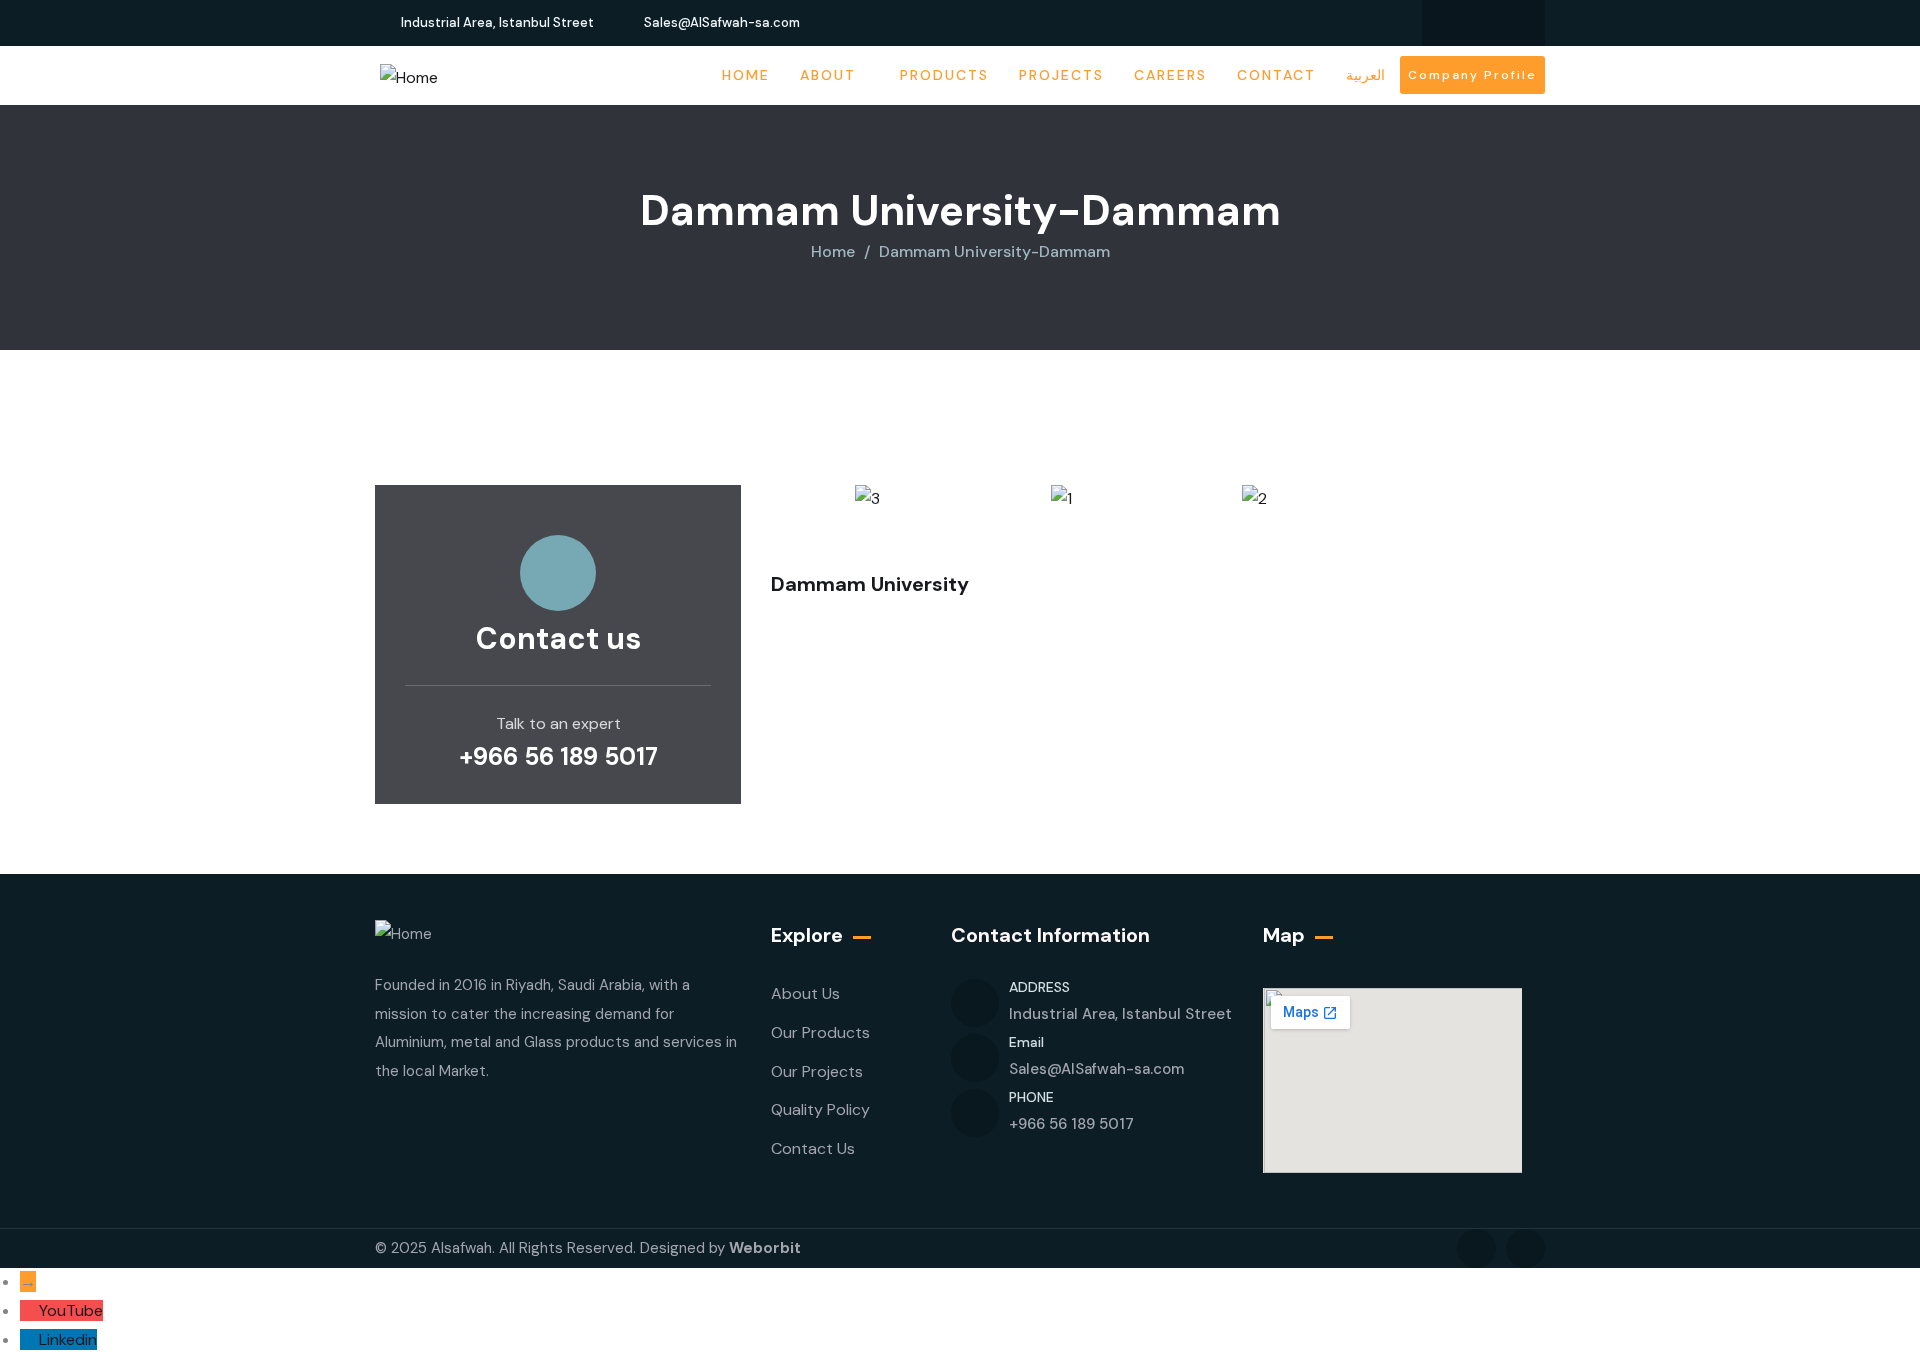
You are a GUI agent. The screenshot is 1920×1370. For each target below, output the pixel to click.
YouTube (71, 1310)
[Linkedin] (1464, 23)
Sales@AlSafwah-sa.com (1096, 1069)
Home (833, 251)
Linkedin (68, 1339)
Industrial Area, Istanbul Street (1120, 1014)
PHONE (1031, 1097)
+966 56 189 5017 (558, 756)
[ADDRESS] (975, 1003)
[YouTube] (29, 1310)
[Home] (409, 78)
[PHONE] (975, 1113)
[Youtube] (1503, 23)
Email (1026, 1042)
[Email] (975, 1058)
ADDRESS (1039, 987)
